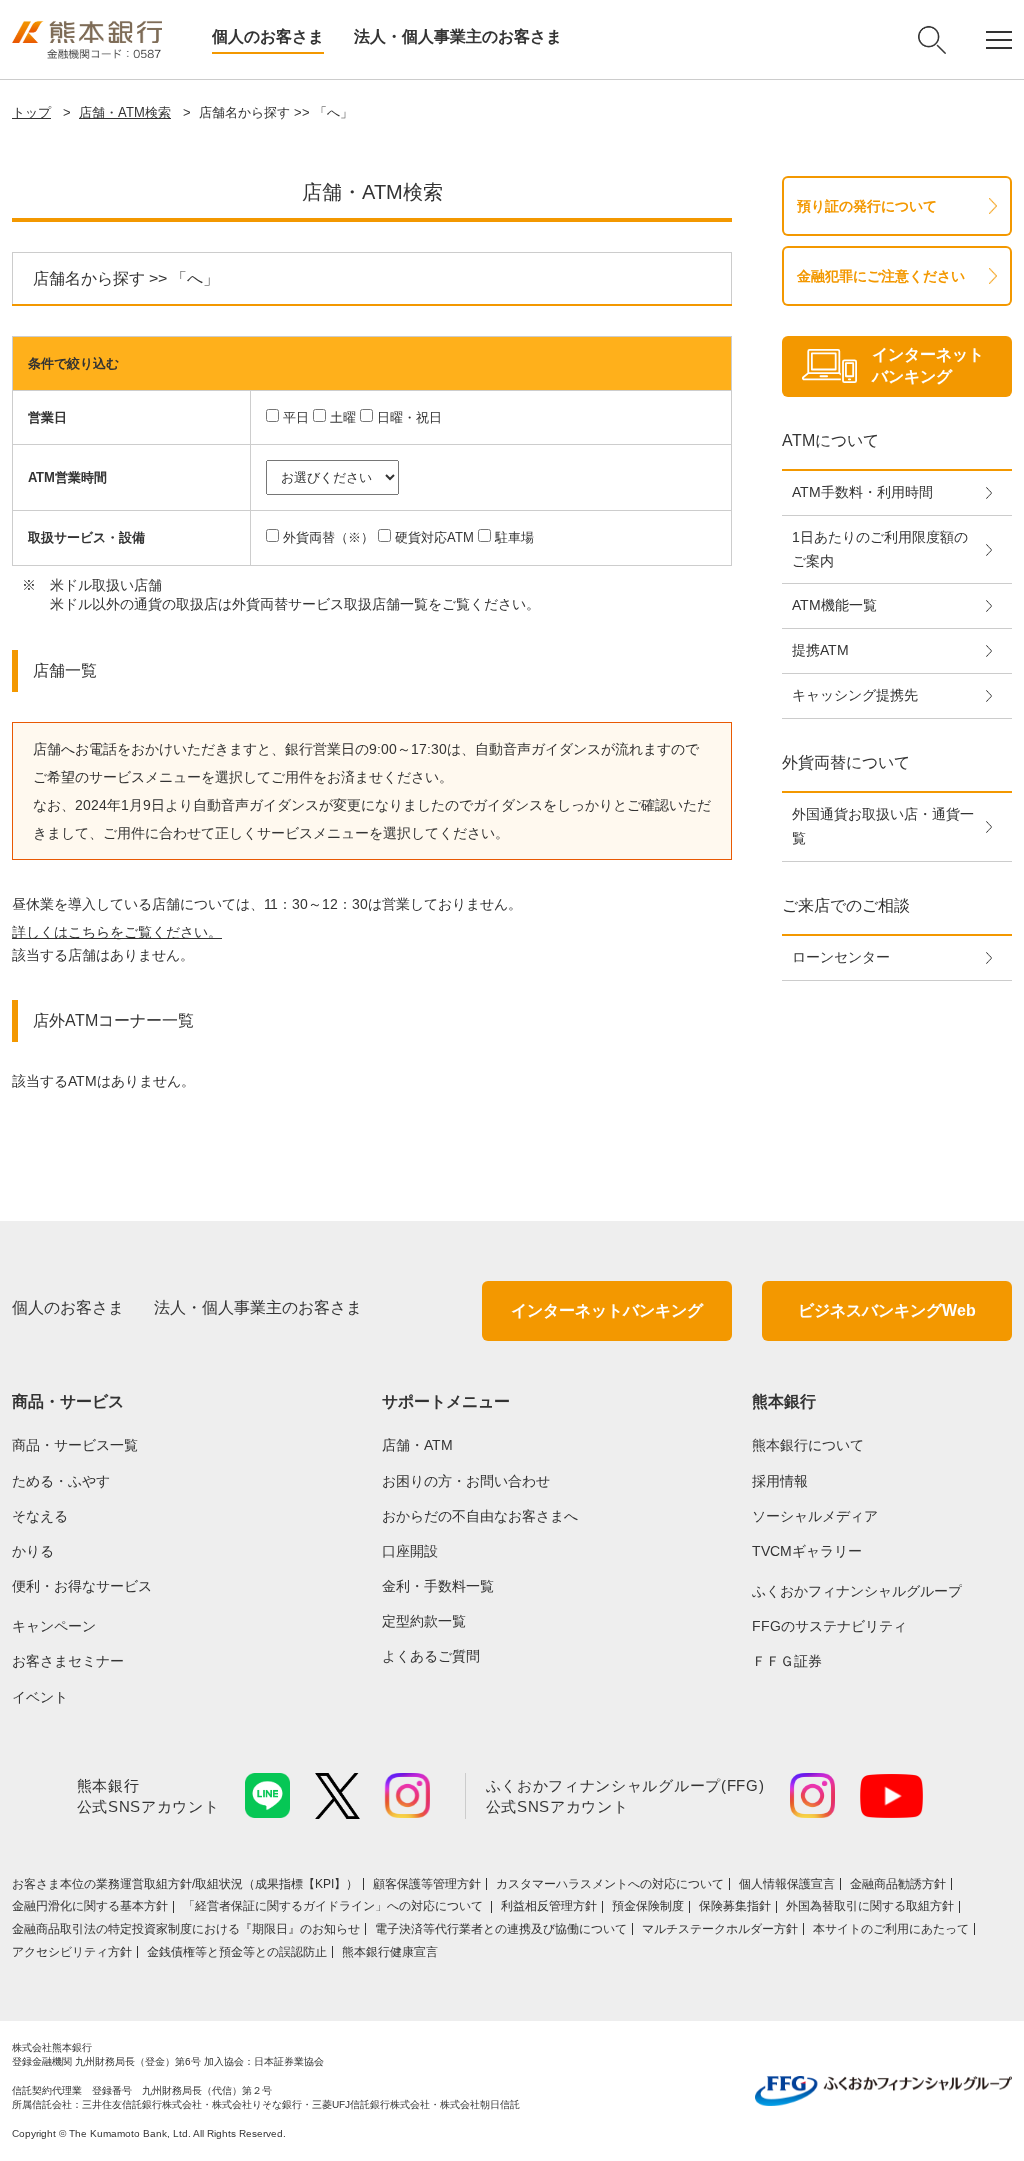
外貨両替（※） (328, 537)
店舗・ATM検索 (125, 112)
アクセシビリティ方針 (72, 1952)
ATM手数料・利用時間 (862, 492)
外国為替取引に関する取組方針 (870, 1906)
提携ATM (820, 650)
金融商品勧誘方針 (898, 1884)
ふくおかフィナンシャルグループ (857, 1591)
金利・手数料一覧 (438, 1586)
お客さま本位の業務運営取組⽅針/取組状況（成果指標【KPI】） (185, 1884)
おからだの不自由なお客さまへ (480, 1516)
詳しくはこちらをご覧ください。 (117, 932)
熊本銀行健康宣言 (390, 1952)
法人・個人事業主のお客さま (458, 36)
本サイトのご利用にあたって (891, 1929)
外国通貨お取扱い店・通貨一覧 (883, 826)
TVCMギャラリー (807, 1551)
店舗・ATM (417, 1445)
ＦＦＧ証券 (787, 1661)
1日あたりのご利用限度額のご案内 (880, 549)
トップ (31, 112)
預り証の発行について (867, 206)
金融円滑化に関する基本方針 (90, 1906)
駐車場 (514, 537)
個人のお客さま (268, 36)
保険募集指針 (735, 1906)
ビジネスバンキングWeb (887, 1310)
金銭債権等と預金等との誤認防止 (237, 1952)
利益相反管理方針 (549, 1906)
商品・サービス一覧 (75, 1445)
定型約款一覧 (424, 1621)
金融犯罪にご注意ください (881, 276)
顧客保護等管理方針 (427, 1884)
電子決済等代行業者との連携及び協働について (501, 1929)
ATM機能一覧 (834, 605)
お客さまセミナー (68, 1661)
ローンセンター (841, 957)
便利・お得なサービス (82, 1586)
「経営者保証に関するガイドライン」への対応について (334, 1906)
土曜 (343, 417)
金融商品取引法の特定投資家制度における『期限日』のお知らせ (186, 1929)
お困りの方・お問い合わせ (466, 1481)
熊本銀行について (808, 1445)
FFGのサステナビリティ (829, 1626)
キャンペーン (54, 1626)
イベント (40, 1697)
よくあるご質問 (431, 1656)
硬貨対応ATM (434, 537)
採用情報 (780, 1481)
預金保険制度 (648, 1906)
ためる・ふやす (61, 1481)
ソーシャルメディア (815, 1516)
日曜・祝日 (409, 417)
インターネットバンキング (607, 1310)
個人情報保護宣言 (787, 1884)
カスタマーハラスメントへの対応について (610, 1884)
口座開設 (410, 1551)
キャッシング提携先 (855, 695)
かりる (33, 1551)
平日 (296, 417)
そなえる (40, 1516)
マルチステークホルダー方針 (720, 1929)
